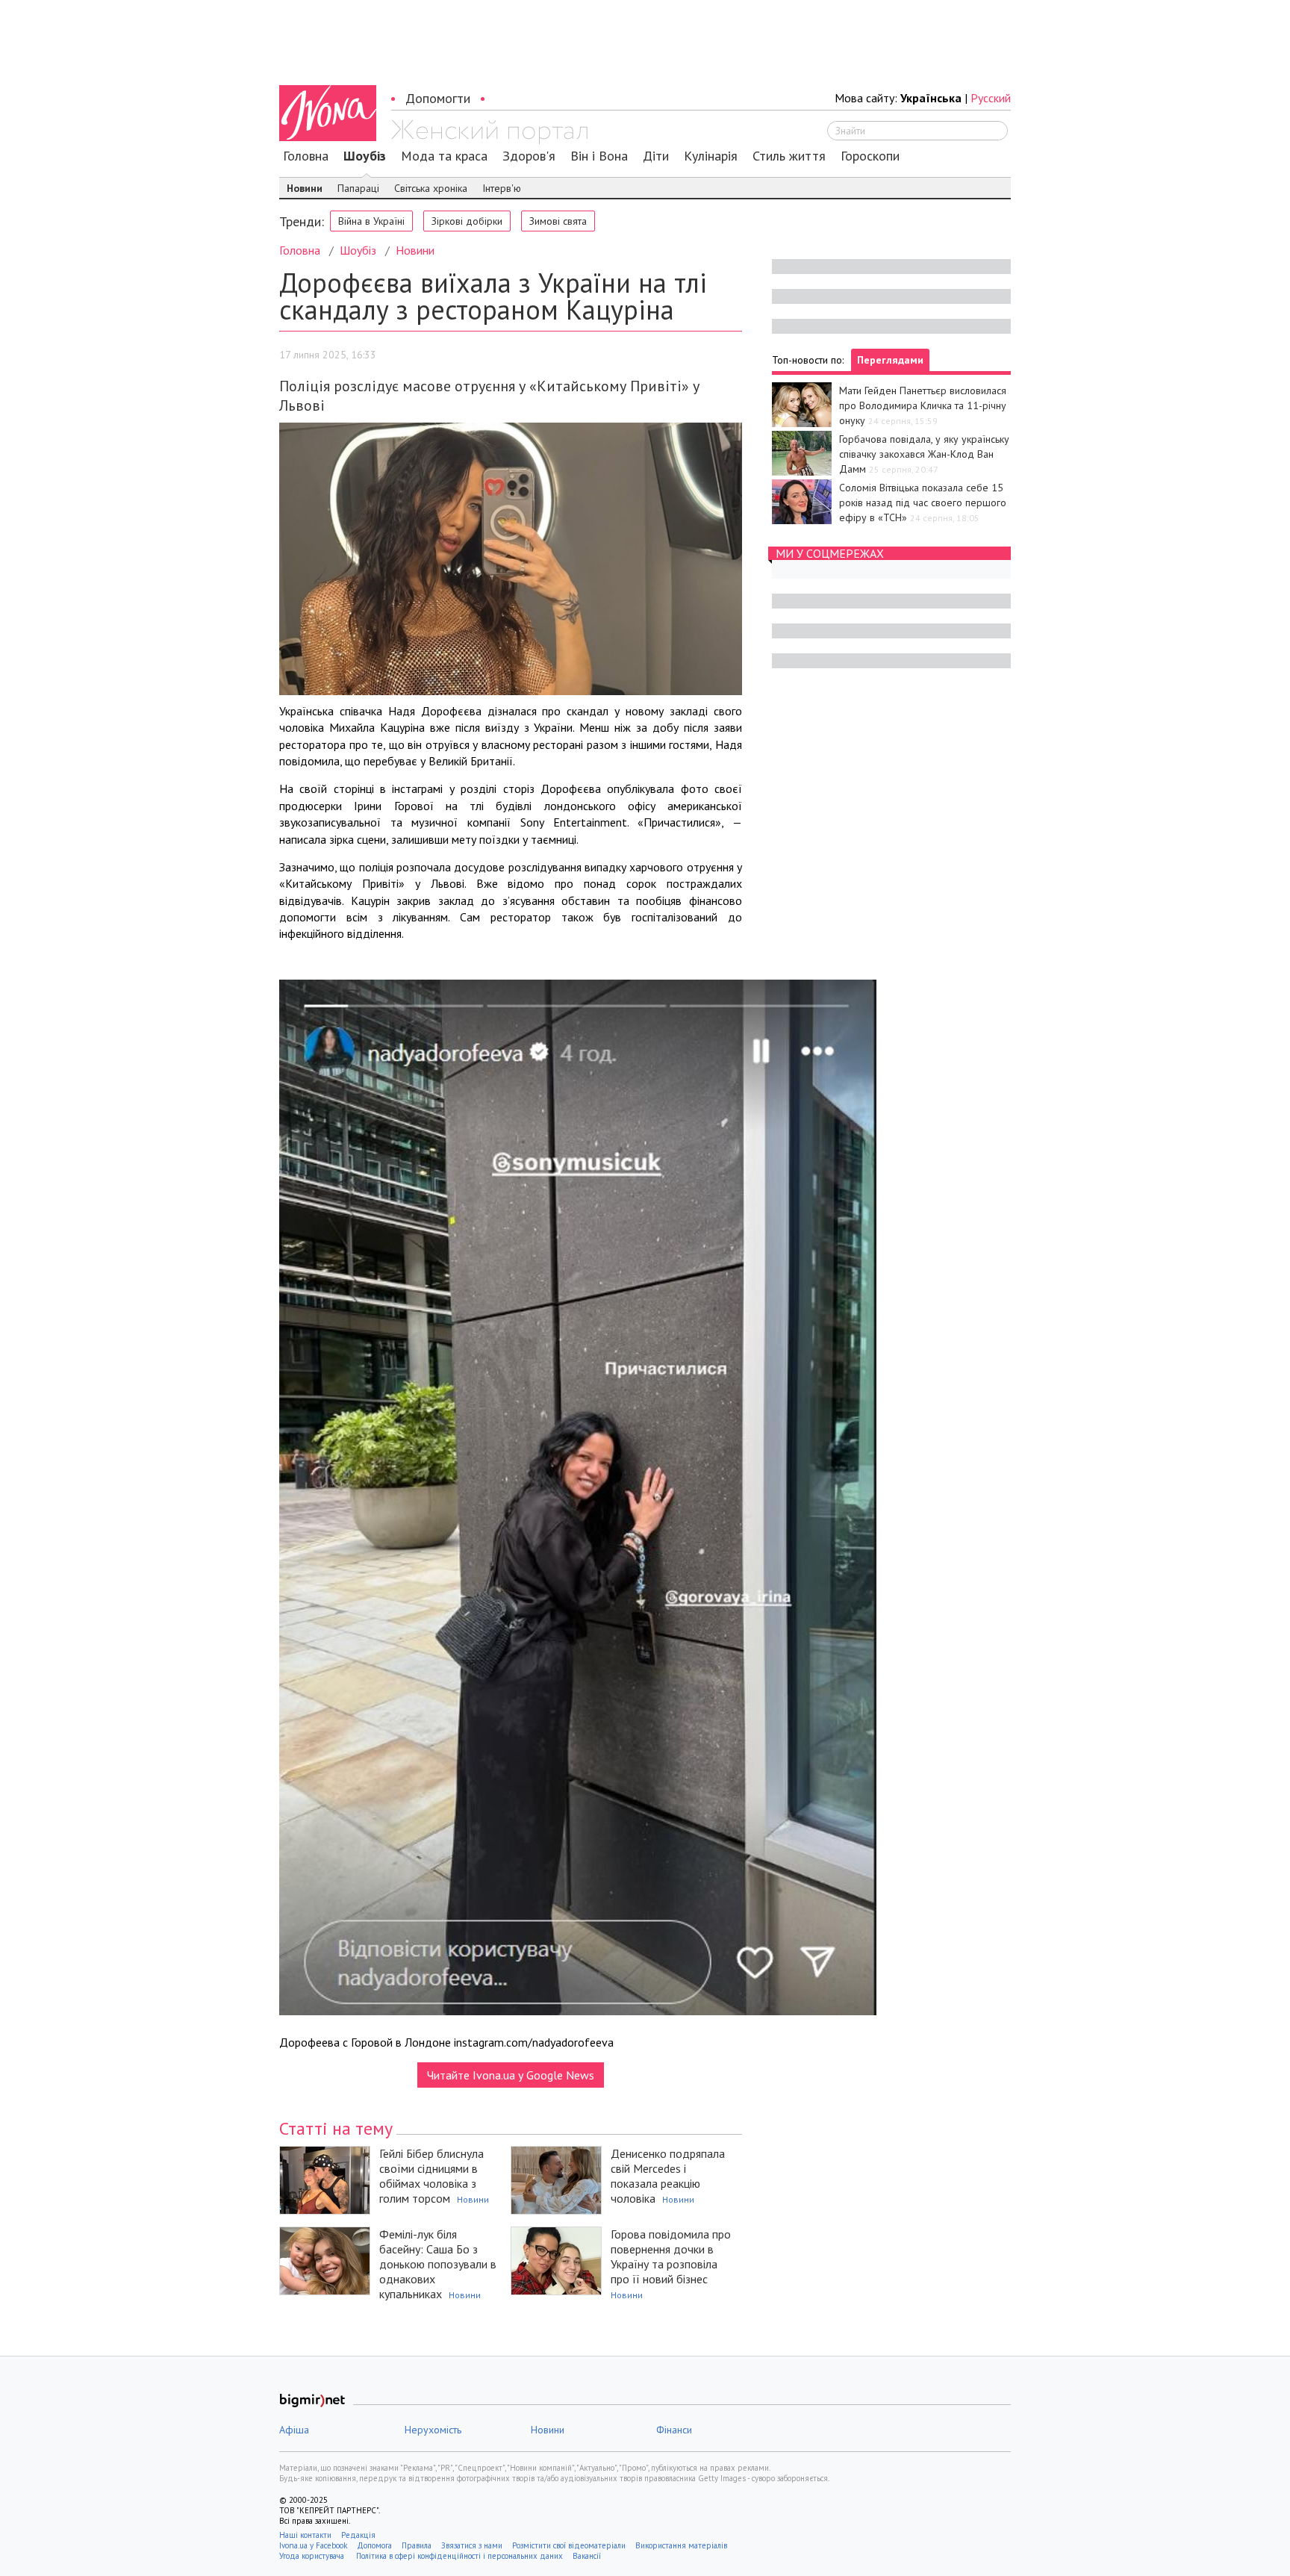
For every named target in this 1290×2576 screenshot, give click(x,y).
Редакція (358, 2535)
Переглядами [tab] (890, 360)
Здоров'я (529, 156)
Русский (991, 98)
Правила (417, 2545)
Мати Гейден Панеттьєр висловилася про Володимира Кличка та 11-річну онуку (923, 405)
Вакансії (587, 2556)
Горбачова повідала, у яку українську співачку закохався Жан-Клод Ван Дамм (924, 454)
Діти (656, 156)
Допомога (374, 2545)
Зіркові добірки (467, 221)
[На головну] (489, 132)
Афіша (294, 2430)
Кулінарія (711, 156)
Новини (305, 188)
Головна (306, 156)
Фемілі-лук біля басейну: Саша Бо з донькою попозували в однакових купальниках (438, 2264)
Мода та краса (444, 156)
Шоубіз (365, 156)
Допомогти (438, 98)
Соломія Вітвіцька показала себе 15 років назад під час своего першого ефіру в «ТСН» (923, 503)
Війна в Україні (371, 221)
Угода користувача (313, 2556)
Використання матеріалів (681, 2545)
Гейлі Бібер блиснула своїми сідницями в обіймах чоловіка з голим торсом (431, 2176)
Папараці (358, 188)
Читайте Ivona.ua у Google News (511, 2075)
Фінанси (674, 2430)
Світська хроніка (431, 188)
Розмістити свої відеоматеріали (569, 2545)
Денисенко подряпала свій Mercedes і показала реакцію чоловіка (668, 2176)
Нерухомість (433, 2430)
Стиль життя (789, 156)
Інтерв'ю (502, 188)
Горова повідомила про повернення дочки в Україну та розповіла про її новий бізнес (671, 2256)
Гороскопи (870, 156)
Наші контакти (305, 2535)
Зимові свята (558, 221)
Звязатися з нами (472, 2545)
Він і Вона (599, 156)
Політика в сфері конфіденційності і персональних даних (459, 2556)
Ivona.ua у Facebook (313, 2545)
